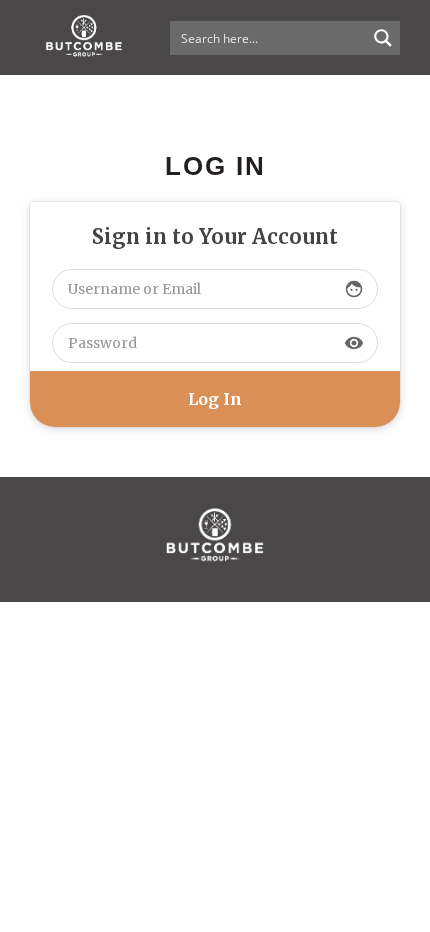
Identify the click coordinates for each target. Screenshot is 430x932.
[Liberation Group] (214, 591)
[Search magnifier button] (383, 38)
